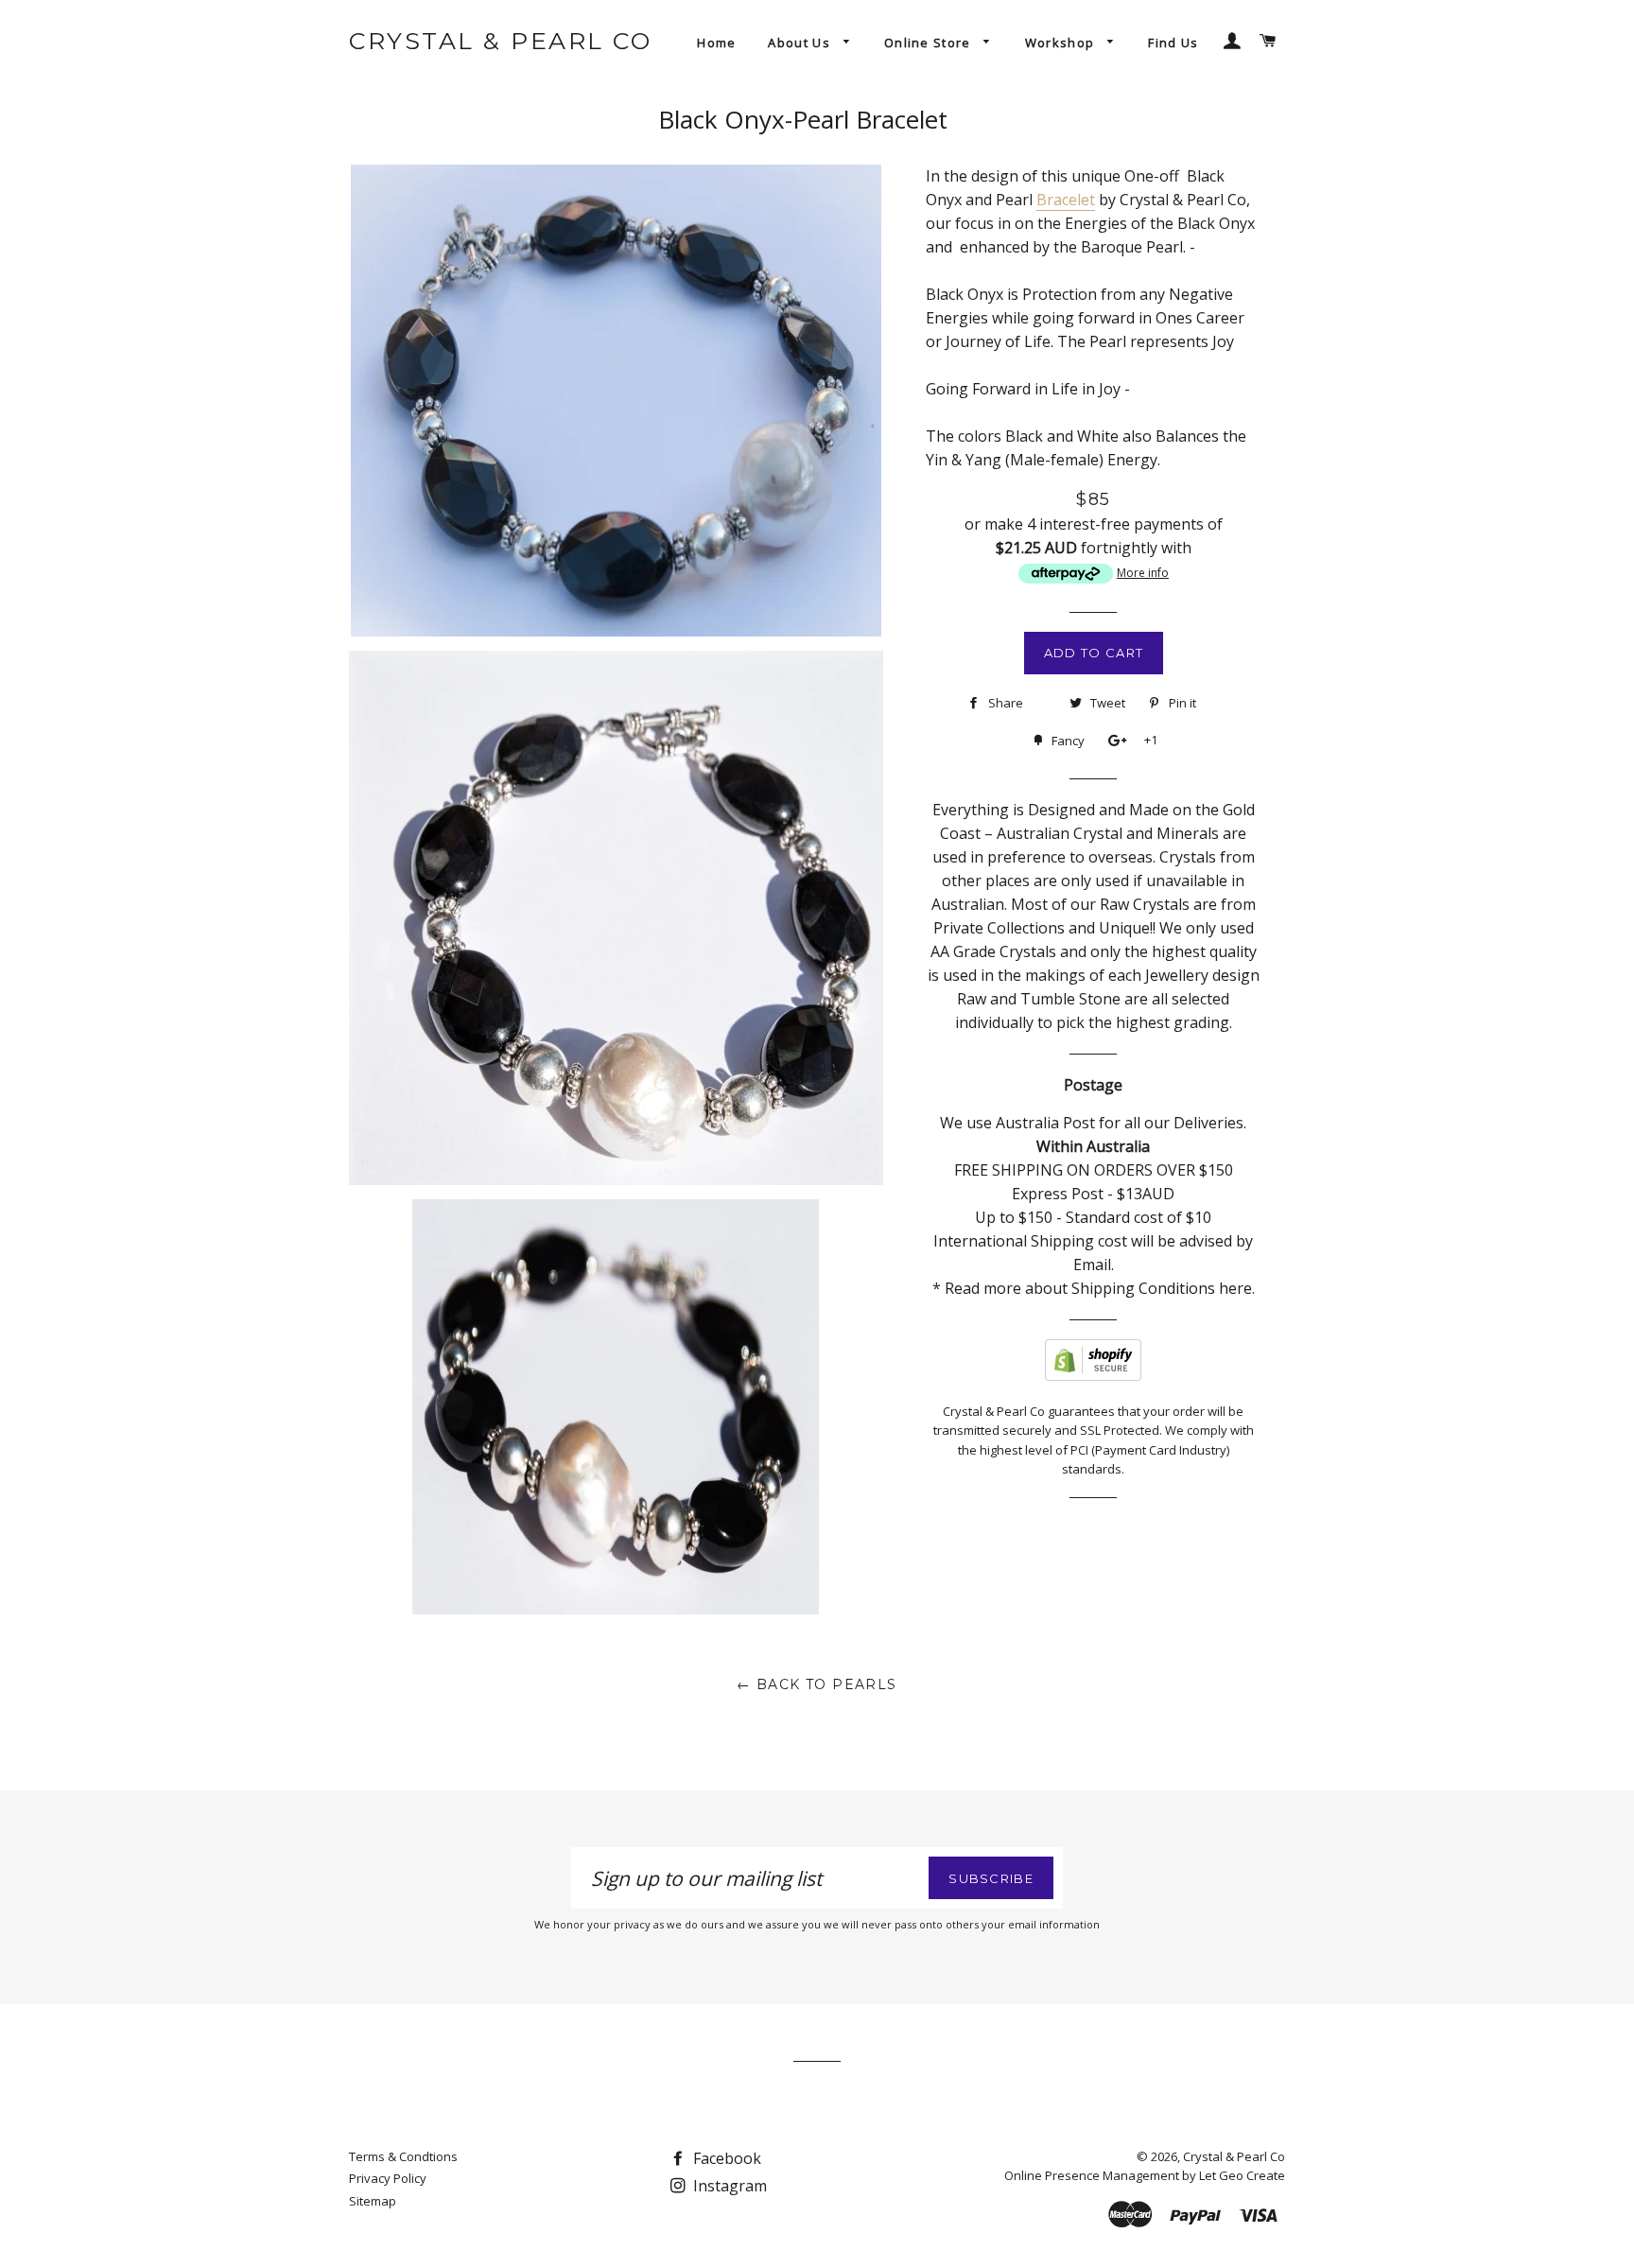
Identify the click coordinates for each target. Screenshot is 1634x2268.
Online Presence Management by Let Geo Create (1145, 2175)
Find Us (1173, 43)
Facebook (725, 2158)
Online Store (930, 43)
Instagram (728, 2186)
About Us (801, 43)
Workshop (1062, 43)
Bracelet (1066, 200)
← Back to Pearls (817, 1684)
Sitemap (373, 2201)
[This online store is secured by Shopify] (1093, 1375)
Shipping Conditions (1143, 1288)
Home (716, 43)
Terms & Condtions (403, 2156)
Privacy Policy (388, 2178)
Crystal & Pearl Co (500, 41)
